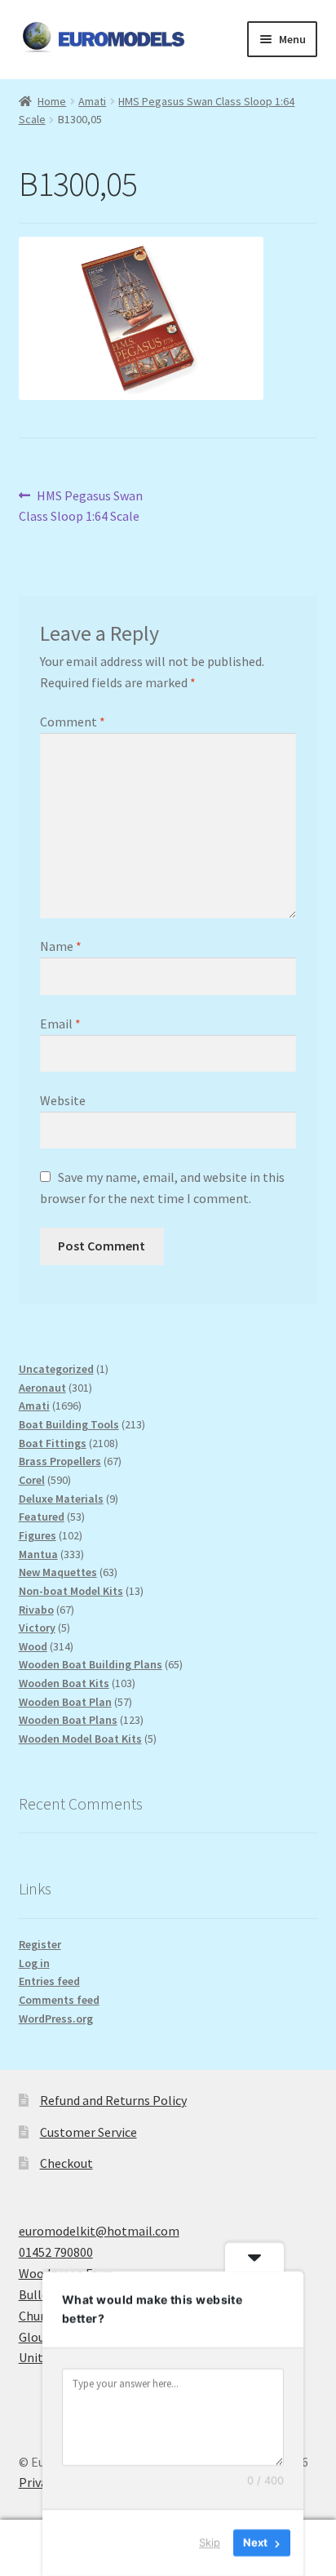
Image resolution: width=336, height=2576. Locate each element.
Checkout (66, 2163)
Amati (92, 101)
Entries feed (49, 1981)
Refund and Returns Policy (113, 2100)
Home (52, 101)
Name (61, 946)
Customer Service (88, 2132)
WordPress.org (56, 2019)
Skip (210, 2543)
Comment (73, 722)
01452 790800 (56, 2252)
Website (63, 1100)
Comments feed (59, 2000)
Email (60, 1024)
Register (40, 1944)
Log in (34, 1963)
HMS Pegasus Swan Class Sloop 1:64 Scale (81, 506)
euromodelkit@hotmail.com (99, 2231)
